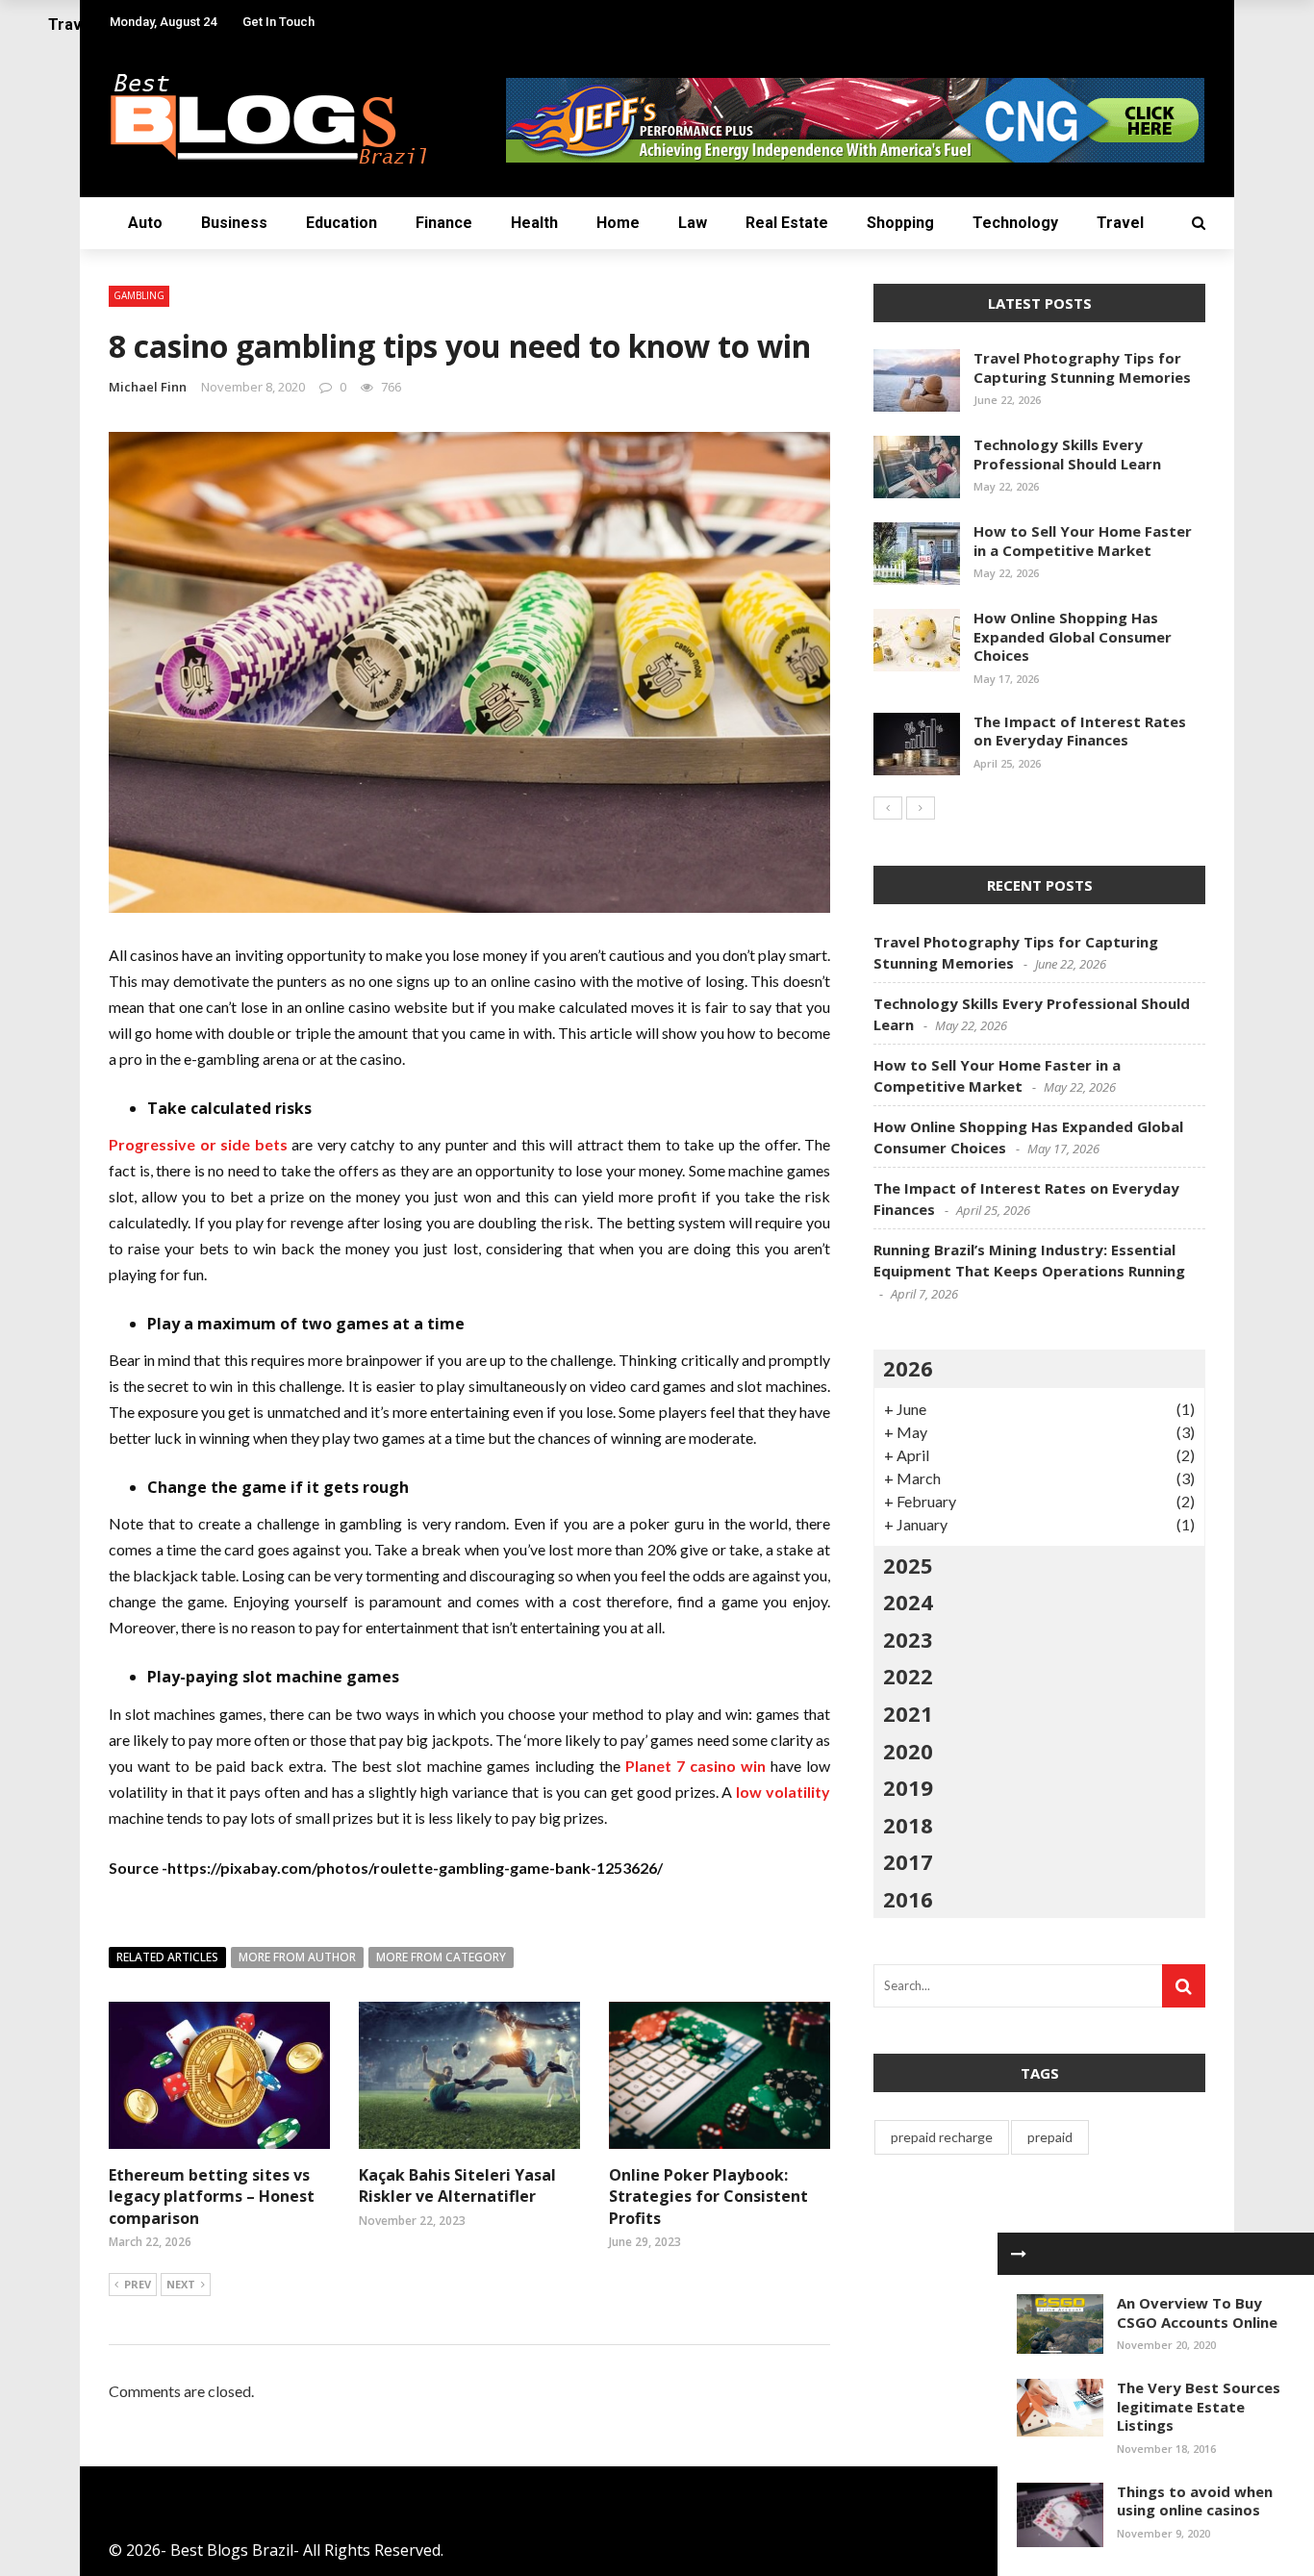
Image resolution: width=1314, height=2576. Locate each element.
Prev (138, 2284)
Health (534, 223)
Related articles (167, 1957)
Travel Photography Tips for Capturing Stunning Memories (1082, 367)
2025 (908, 1565)
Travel (1120, 223)
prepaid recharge (942, 2137)
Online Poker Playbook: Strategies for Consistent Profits (708, 2197)
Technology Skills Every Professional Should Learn (1067, 454)
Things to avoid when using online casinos (1195, 2501)
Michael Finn (148, 387)
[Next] (921, 808)
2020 (908, 1751)
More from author (297, 1957)
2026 (908, 1368)
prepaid (1050, 2137)
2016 (908, 1899)
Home (618, 223)
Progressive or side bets (198, 1144)
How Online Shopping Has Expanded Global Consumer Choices (1073, 636)
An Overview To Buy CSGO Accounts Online (1197, 2312)
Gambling (139, 295)
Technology (1015, 223)
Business (234, 223)
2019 (908, 1787)
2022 (908, 1676)
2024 (908, 1602)
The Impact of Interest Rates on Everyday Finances (1080, 731)
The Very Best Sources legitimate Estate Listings (1199, 2406)
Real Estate (787, 223)
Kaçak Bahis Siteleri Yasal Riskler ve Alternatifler (457, 2185)
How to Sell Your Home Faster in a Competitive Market (1083, 541)
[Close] (1019, 2254)
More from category (441, 1957)
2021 (908, 1713)
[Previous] (888, 808)
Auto (145, 223)
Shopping (900, 223)
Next (181, 2284)
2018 (908, 1825)
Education (341, 223)
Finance (444, 223)
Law (693, 223)
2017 (908, 1861)
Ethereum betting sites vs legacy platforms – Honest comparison (212, 2197)
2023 (908, 1639)
